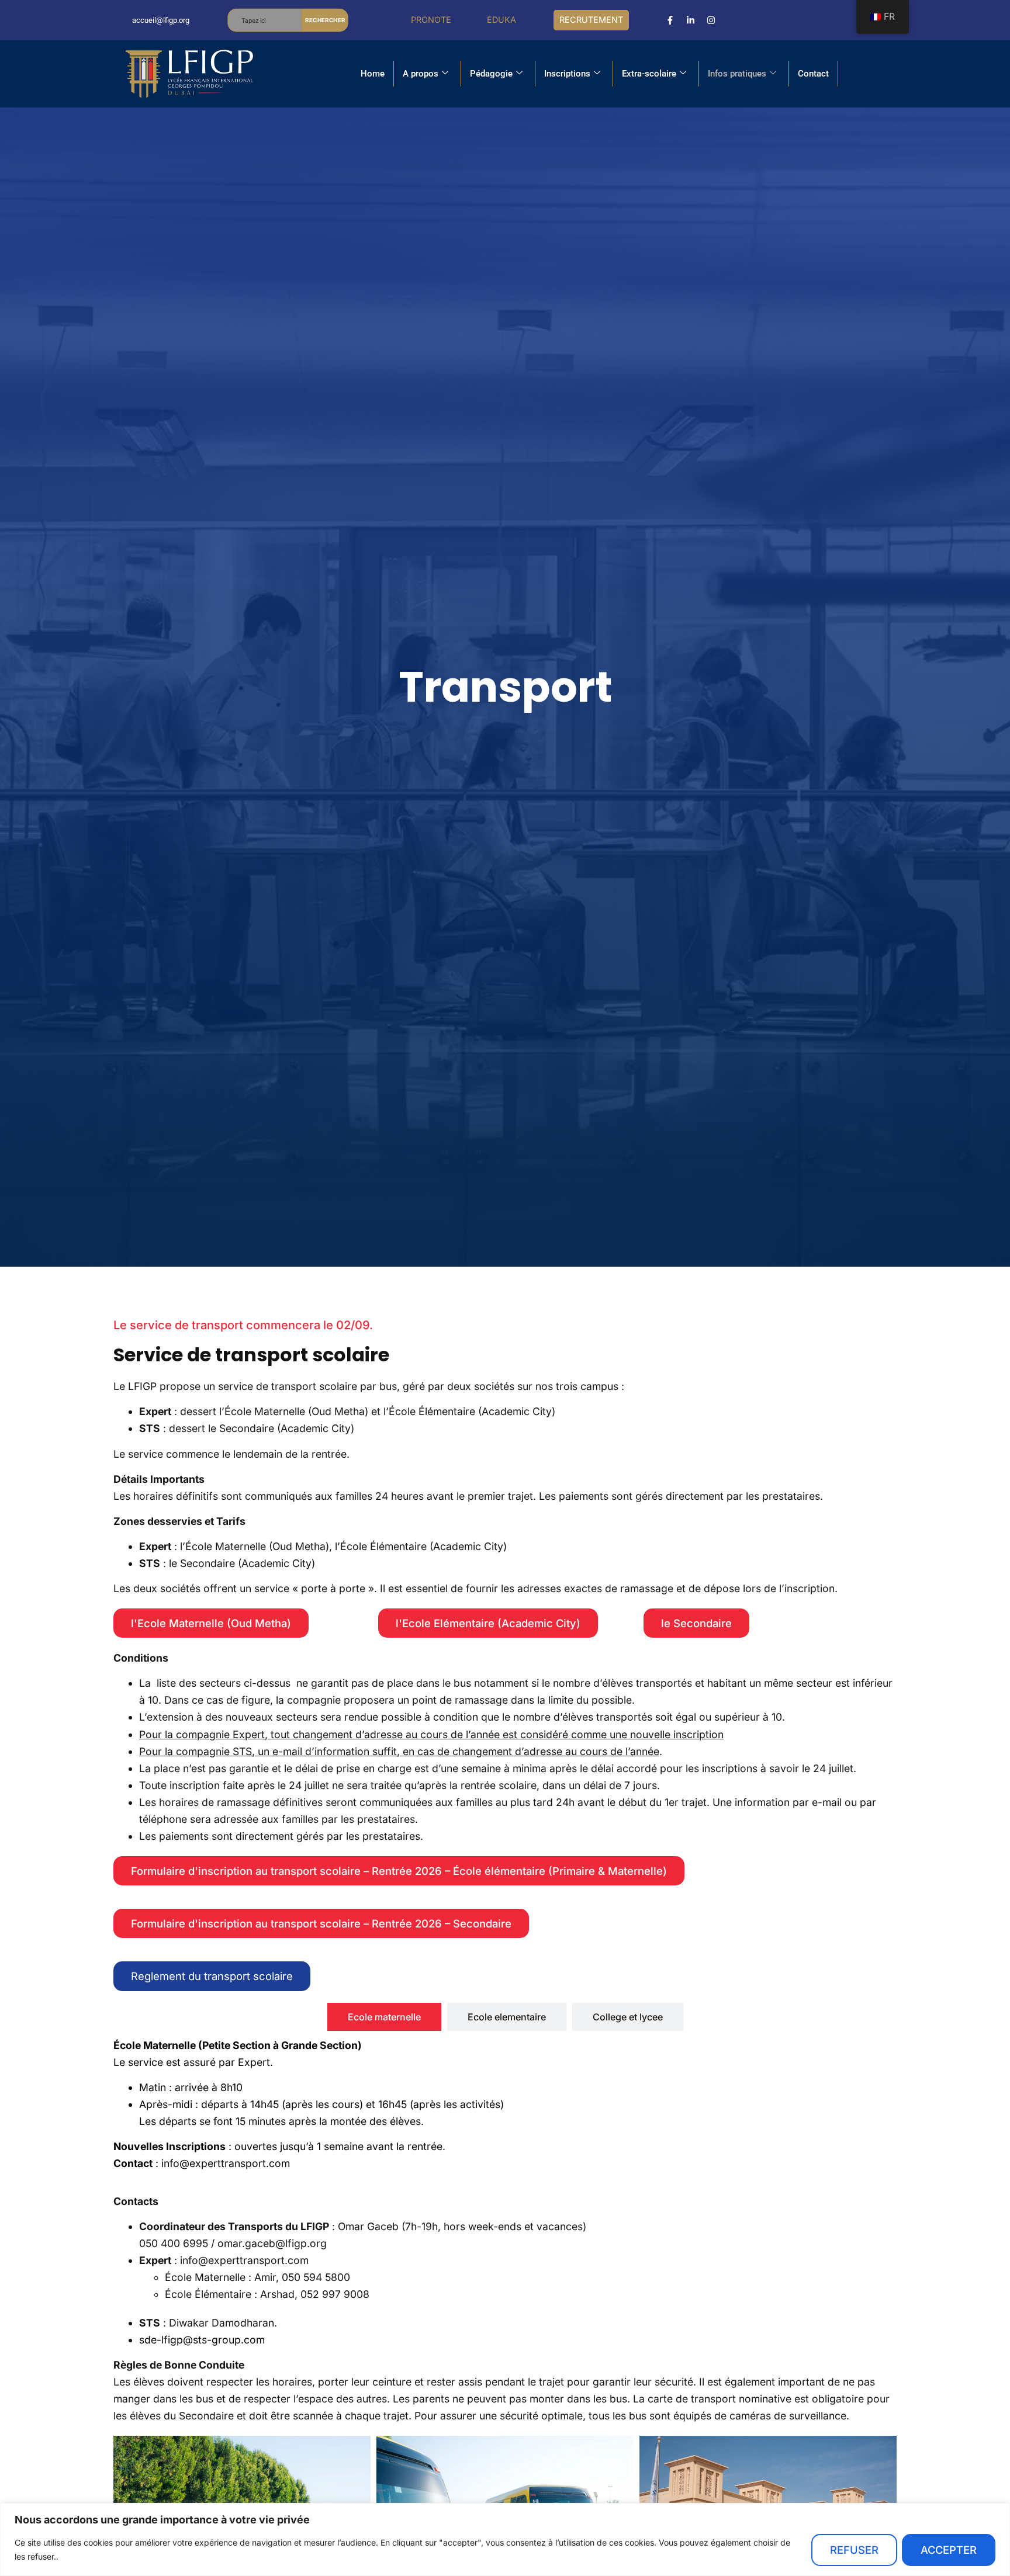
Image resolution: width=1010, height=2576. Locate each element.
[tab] (384, 2017)
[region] (505, 2539)
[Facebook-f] (670, 20)
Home (373, 74)
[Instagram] (711, 20)
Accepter (949, 2550)
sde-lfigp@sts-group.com (202, 2340)
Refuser (854, 2550)
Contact (813, 74)
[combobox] (265, 20)
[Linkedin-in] (691, 20)
